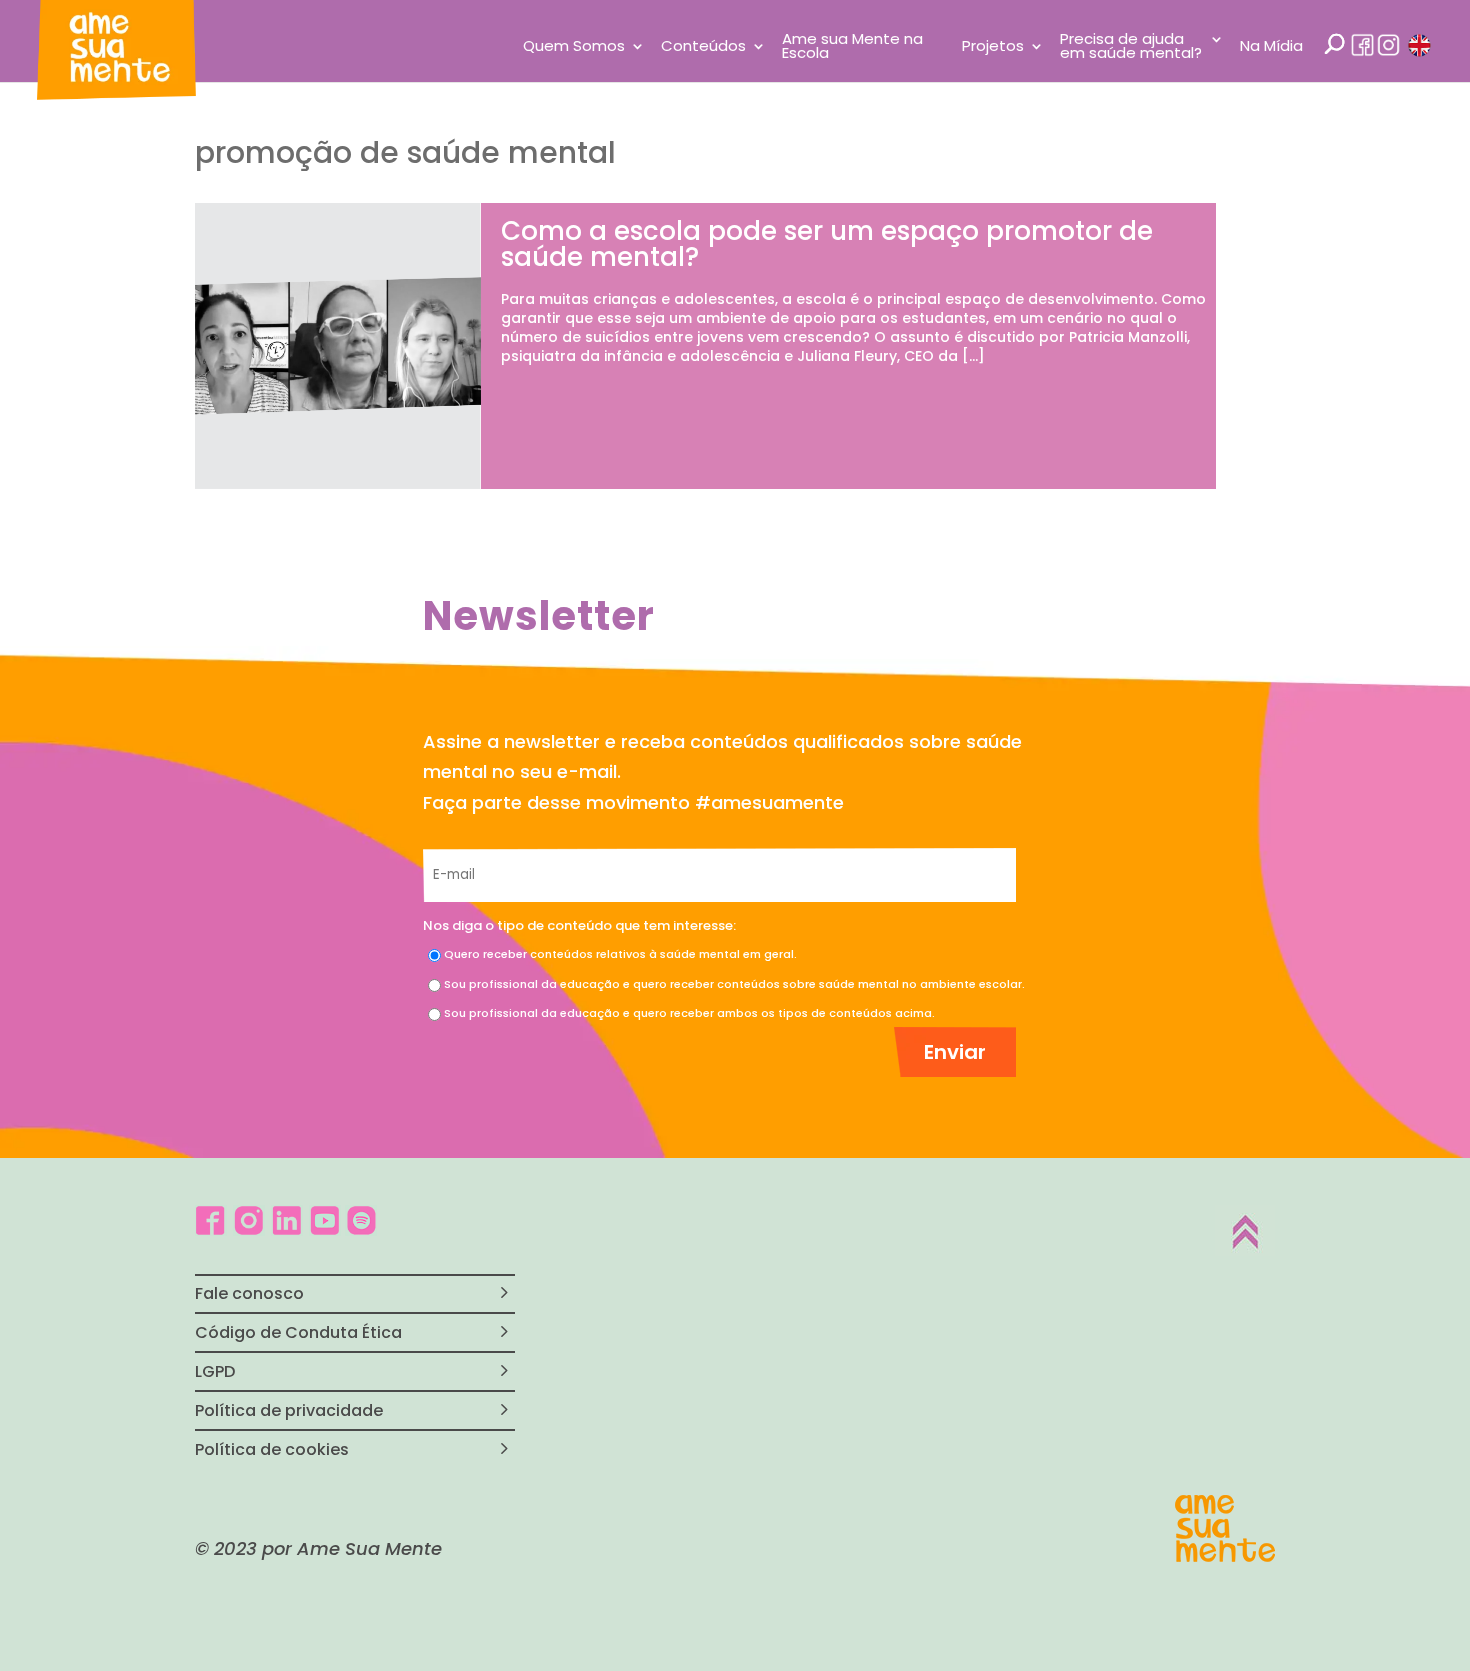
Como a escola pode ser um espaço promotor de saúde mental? (827, 244)
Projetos (993, 47)
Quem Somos (574, 47)
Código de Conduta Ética (298, 1332)
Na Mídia (1271, 47)
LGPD (215, 1371)
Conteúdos (703, 47)
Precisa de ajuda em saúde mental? (1131, 47)
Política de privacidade (289, 1410)
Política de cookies (272, 1449)
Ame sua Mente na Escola (852, 47)
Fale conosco (249, 1293)
